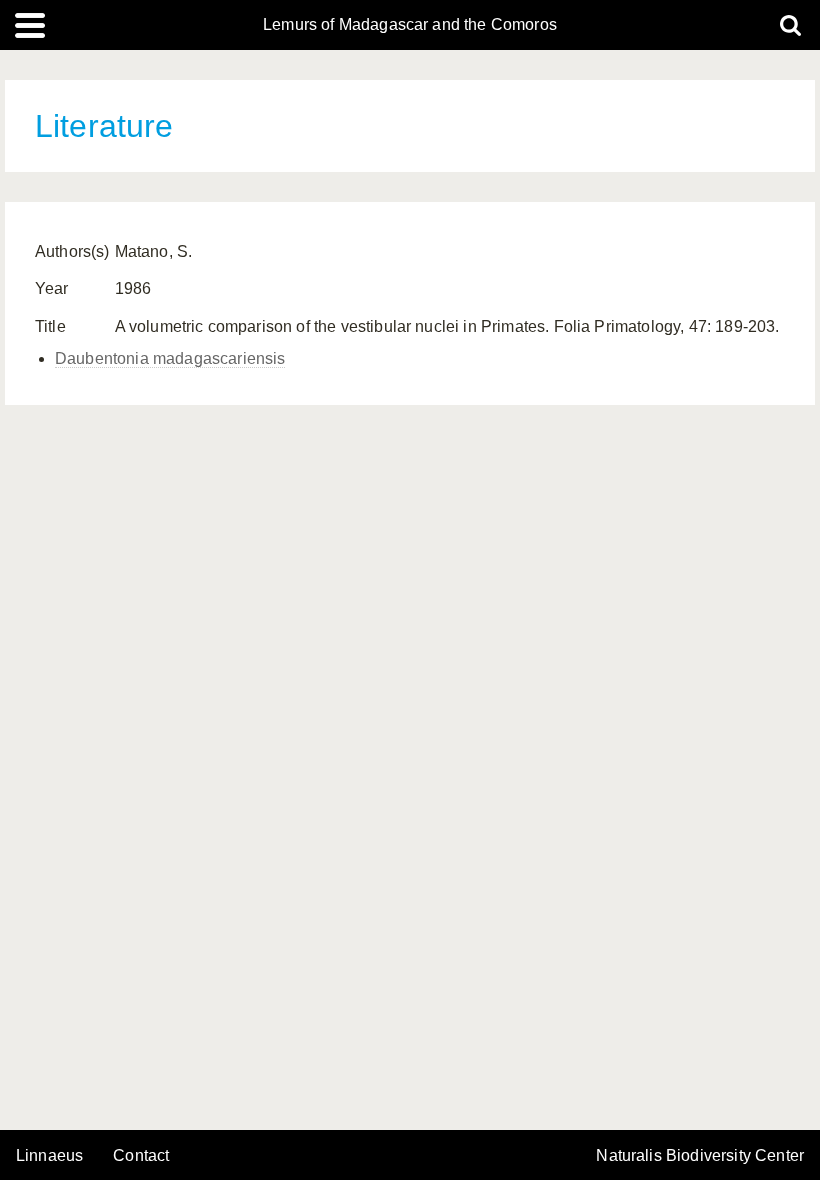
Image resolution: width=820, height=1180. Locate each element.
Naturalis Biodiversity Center (700, 1156)
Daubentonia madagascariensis (170, 358)
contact (141, 1155)
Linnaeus (49, 1156)
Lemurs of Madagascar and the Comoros (410, 25)
